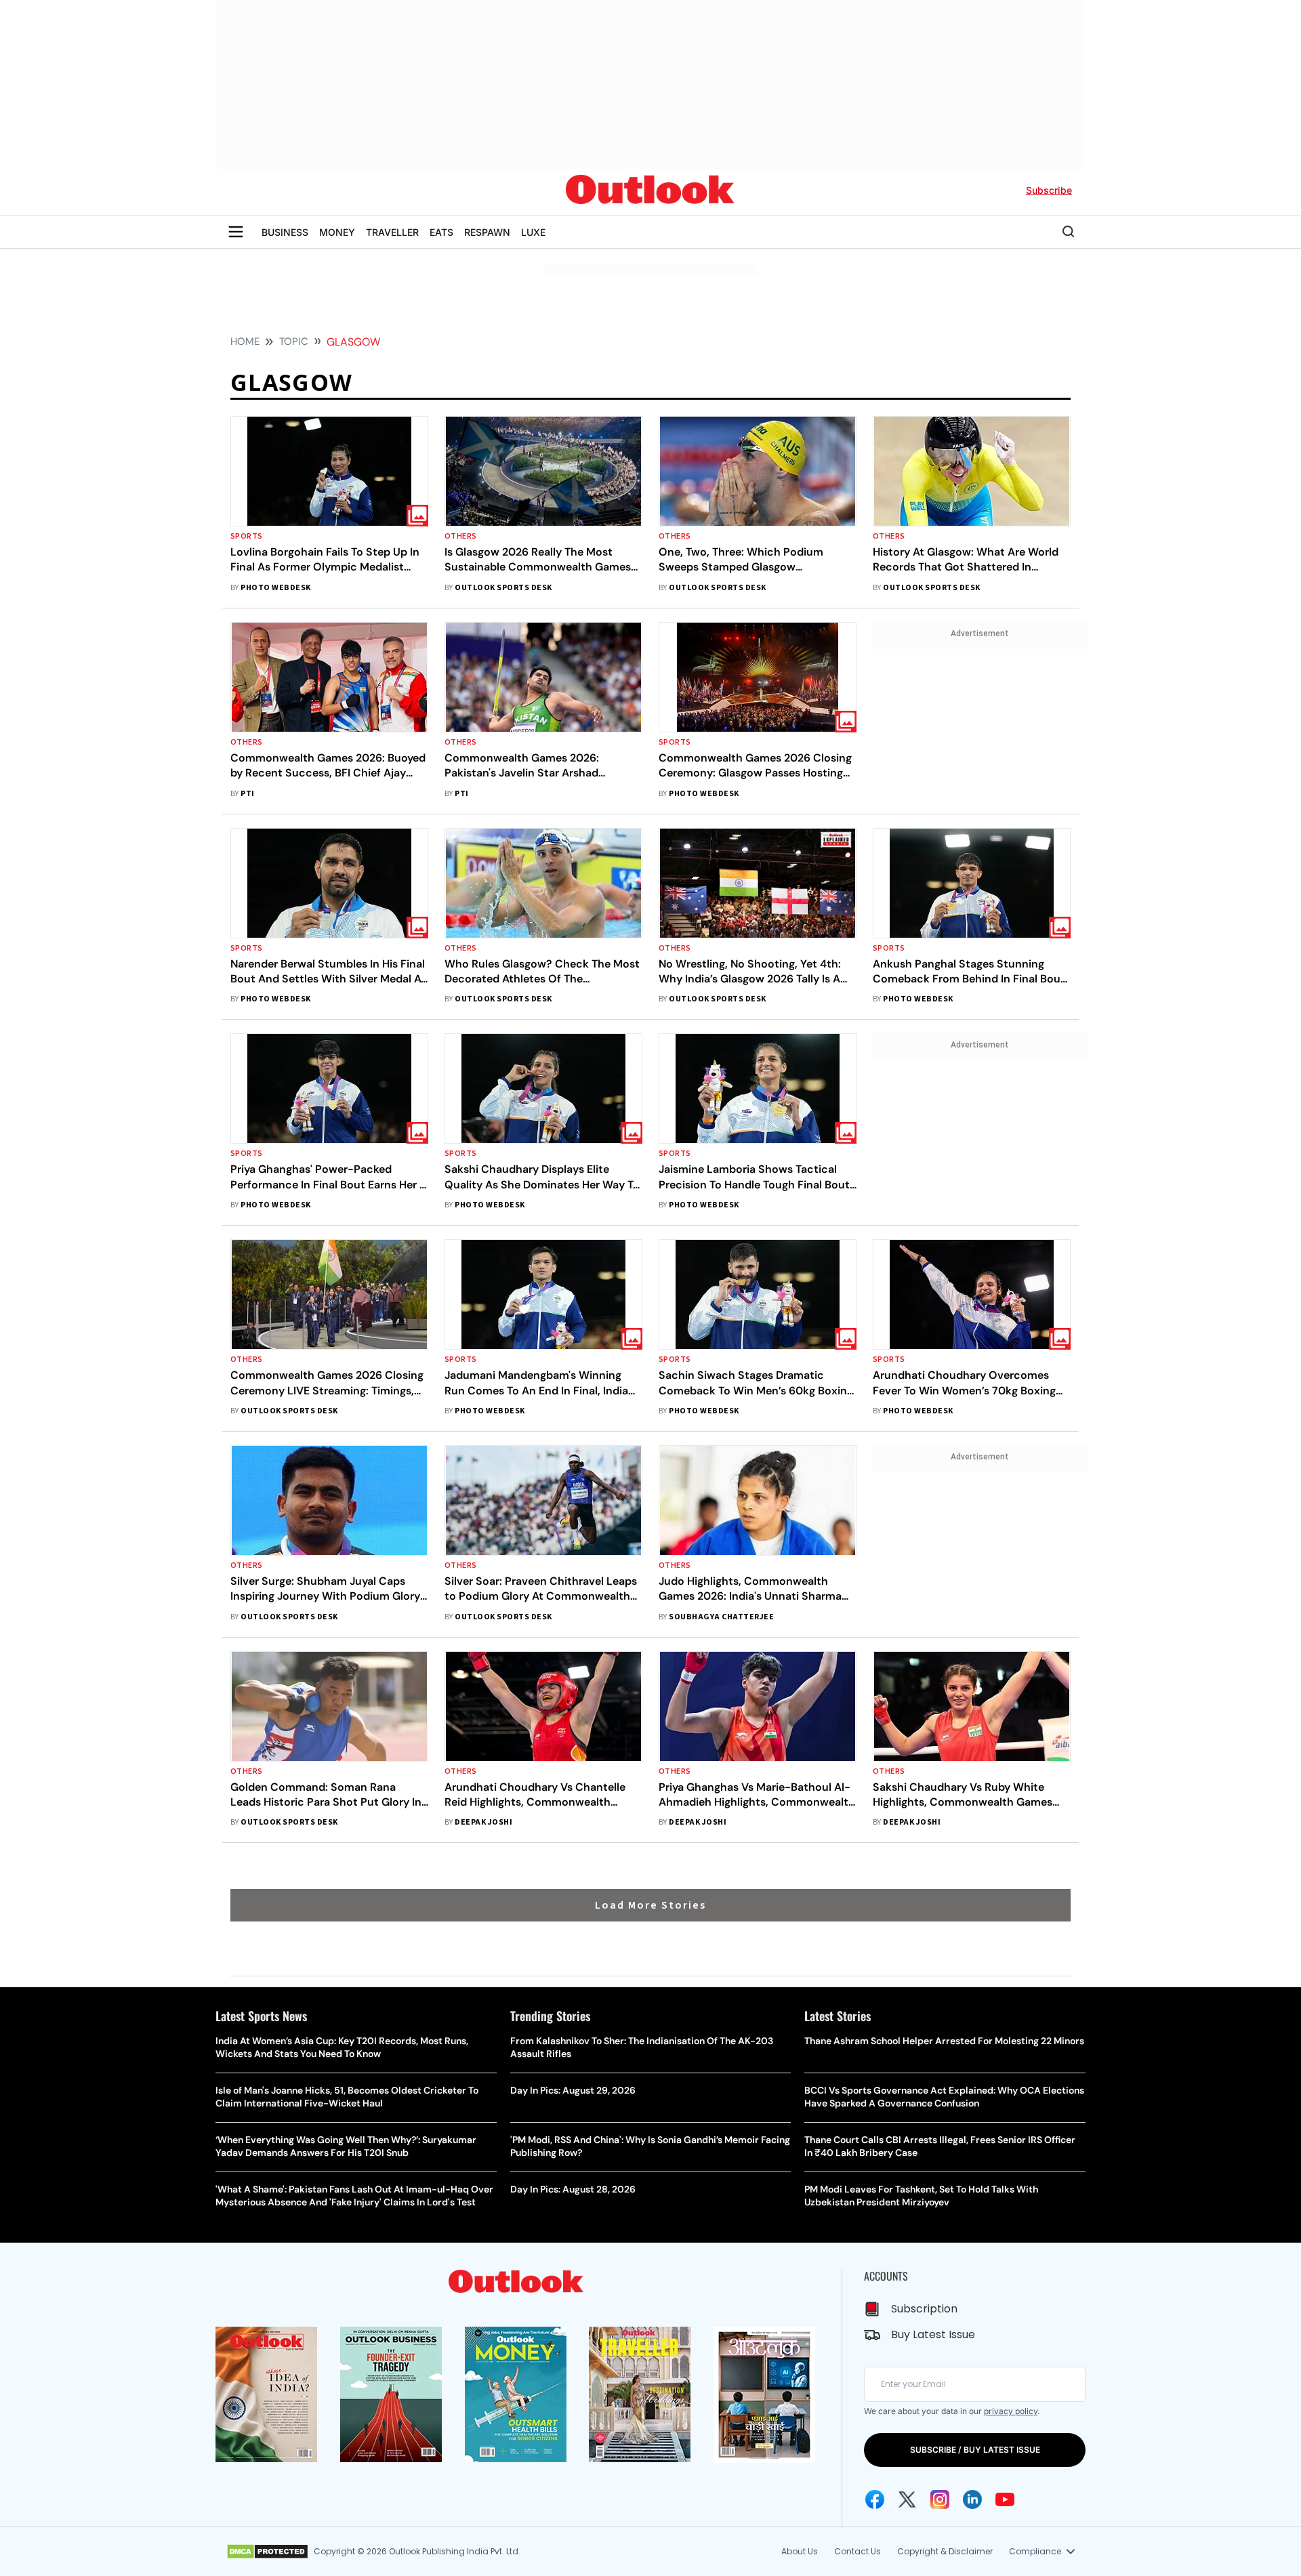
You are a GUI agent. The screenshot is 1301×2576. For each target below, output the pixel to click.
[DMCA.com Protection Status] (267, 2552)
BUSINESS (285, 232)
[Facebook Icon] (875, 2499)
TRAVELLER (392, 232)
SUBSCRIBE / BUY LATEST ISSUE (975, 2450)
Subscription (924, 2309)
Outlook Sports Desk (503, 588)
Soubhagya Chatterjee (721, 1617)
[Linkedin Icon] (972, 2499)
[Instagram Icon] (940, 2499)
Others (461, 536)
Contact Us (858, 2551)
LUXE (533, 232)
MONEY (337, 232)
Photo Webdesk (275, 588)
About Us (800, 2551)
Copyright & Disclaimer (945, 2551)
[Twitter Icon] (907, 2499)
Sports (247, 536)
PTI (247, 794)
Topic (294, 341)
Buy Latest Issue (933, 2334)
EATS (441, 232)
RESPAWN (487, 232)
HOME (245, 341)
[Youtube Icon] (1005, 2499)
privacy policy (1011, 2411)
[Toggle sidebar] (236, 232)
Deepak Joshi (483, 1822)
